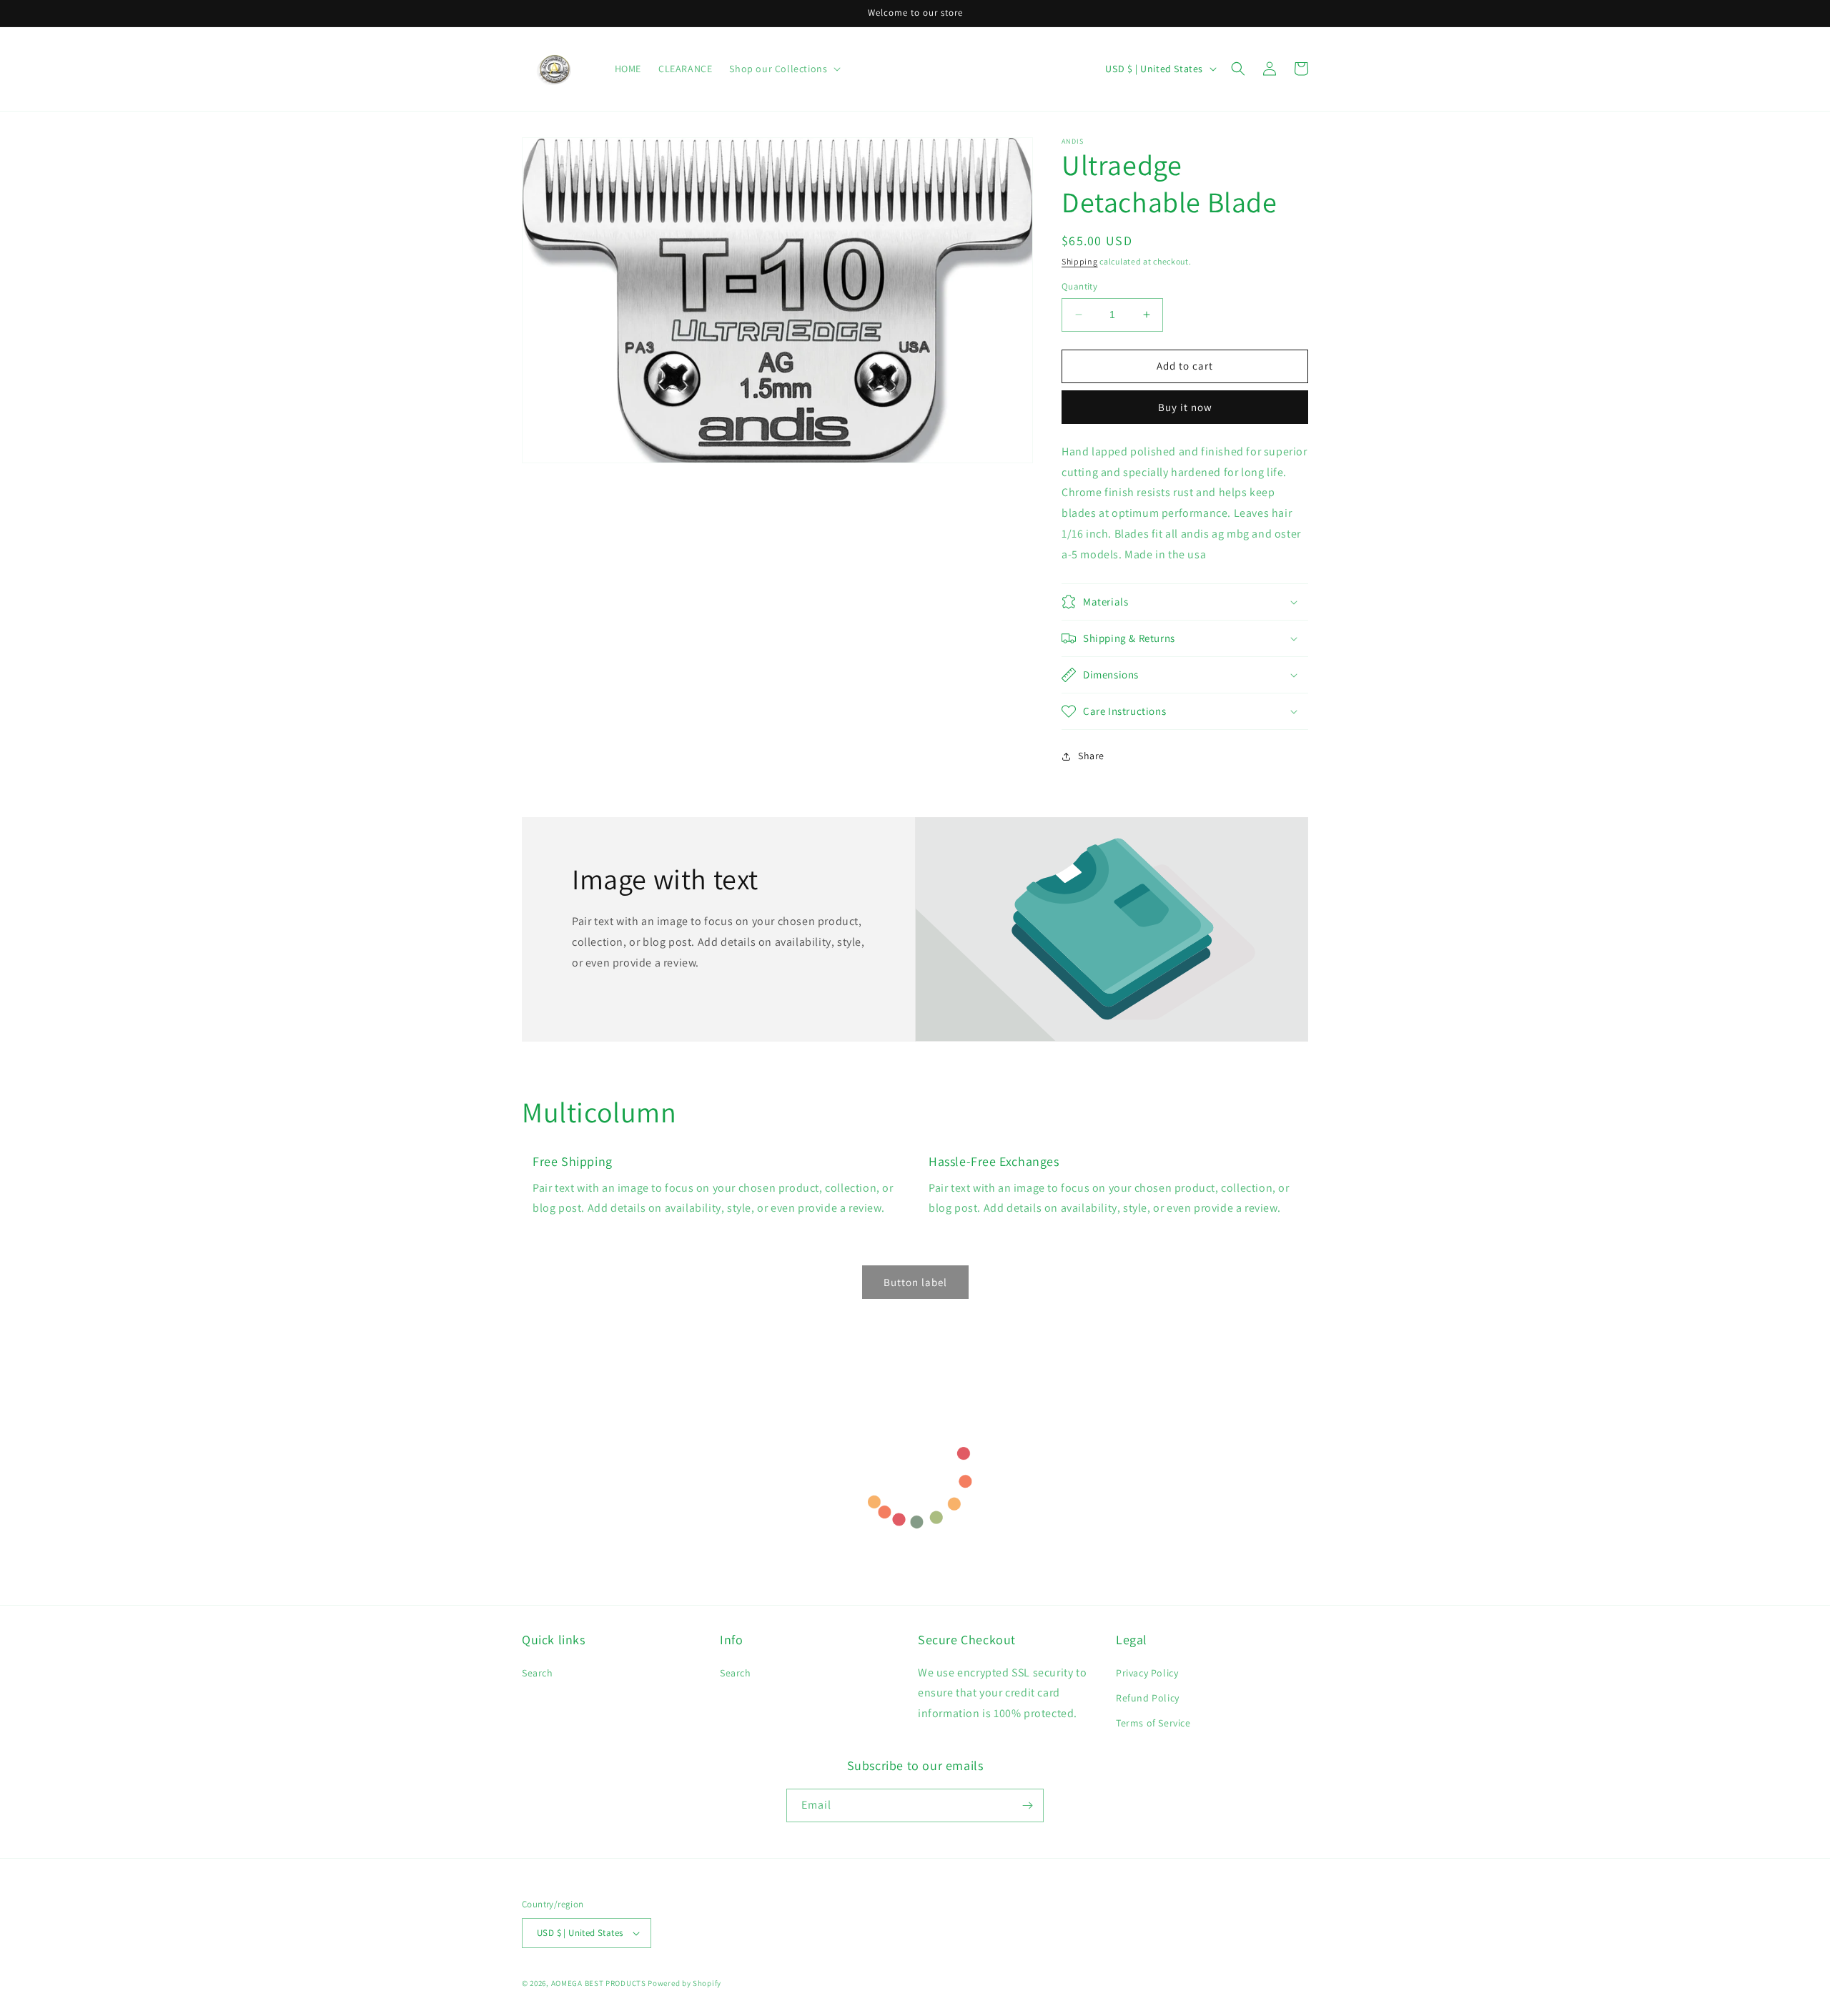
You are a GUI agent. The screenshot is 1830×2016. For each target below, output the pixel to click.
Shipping (1080, 261)
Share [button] (1091, 756)
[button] (1238, 69)
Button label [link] (915, 1282)
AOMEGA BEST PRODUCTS (599, 1983)
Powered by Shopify (684, 1983)
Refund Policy (1148, 1698)
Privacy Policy (1147, 1673)
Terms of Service (1153, 1723)
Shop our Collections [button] (778, 69)
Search (538, 1673)
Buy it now (1185, 407)
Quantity (1079, 286)
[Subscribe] (1027, 1805)
